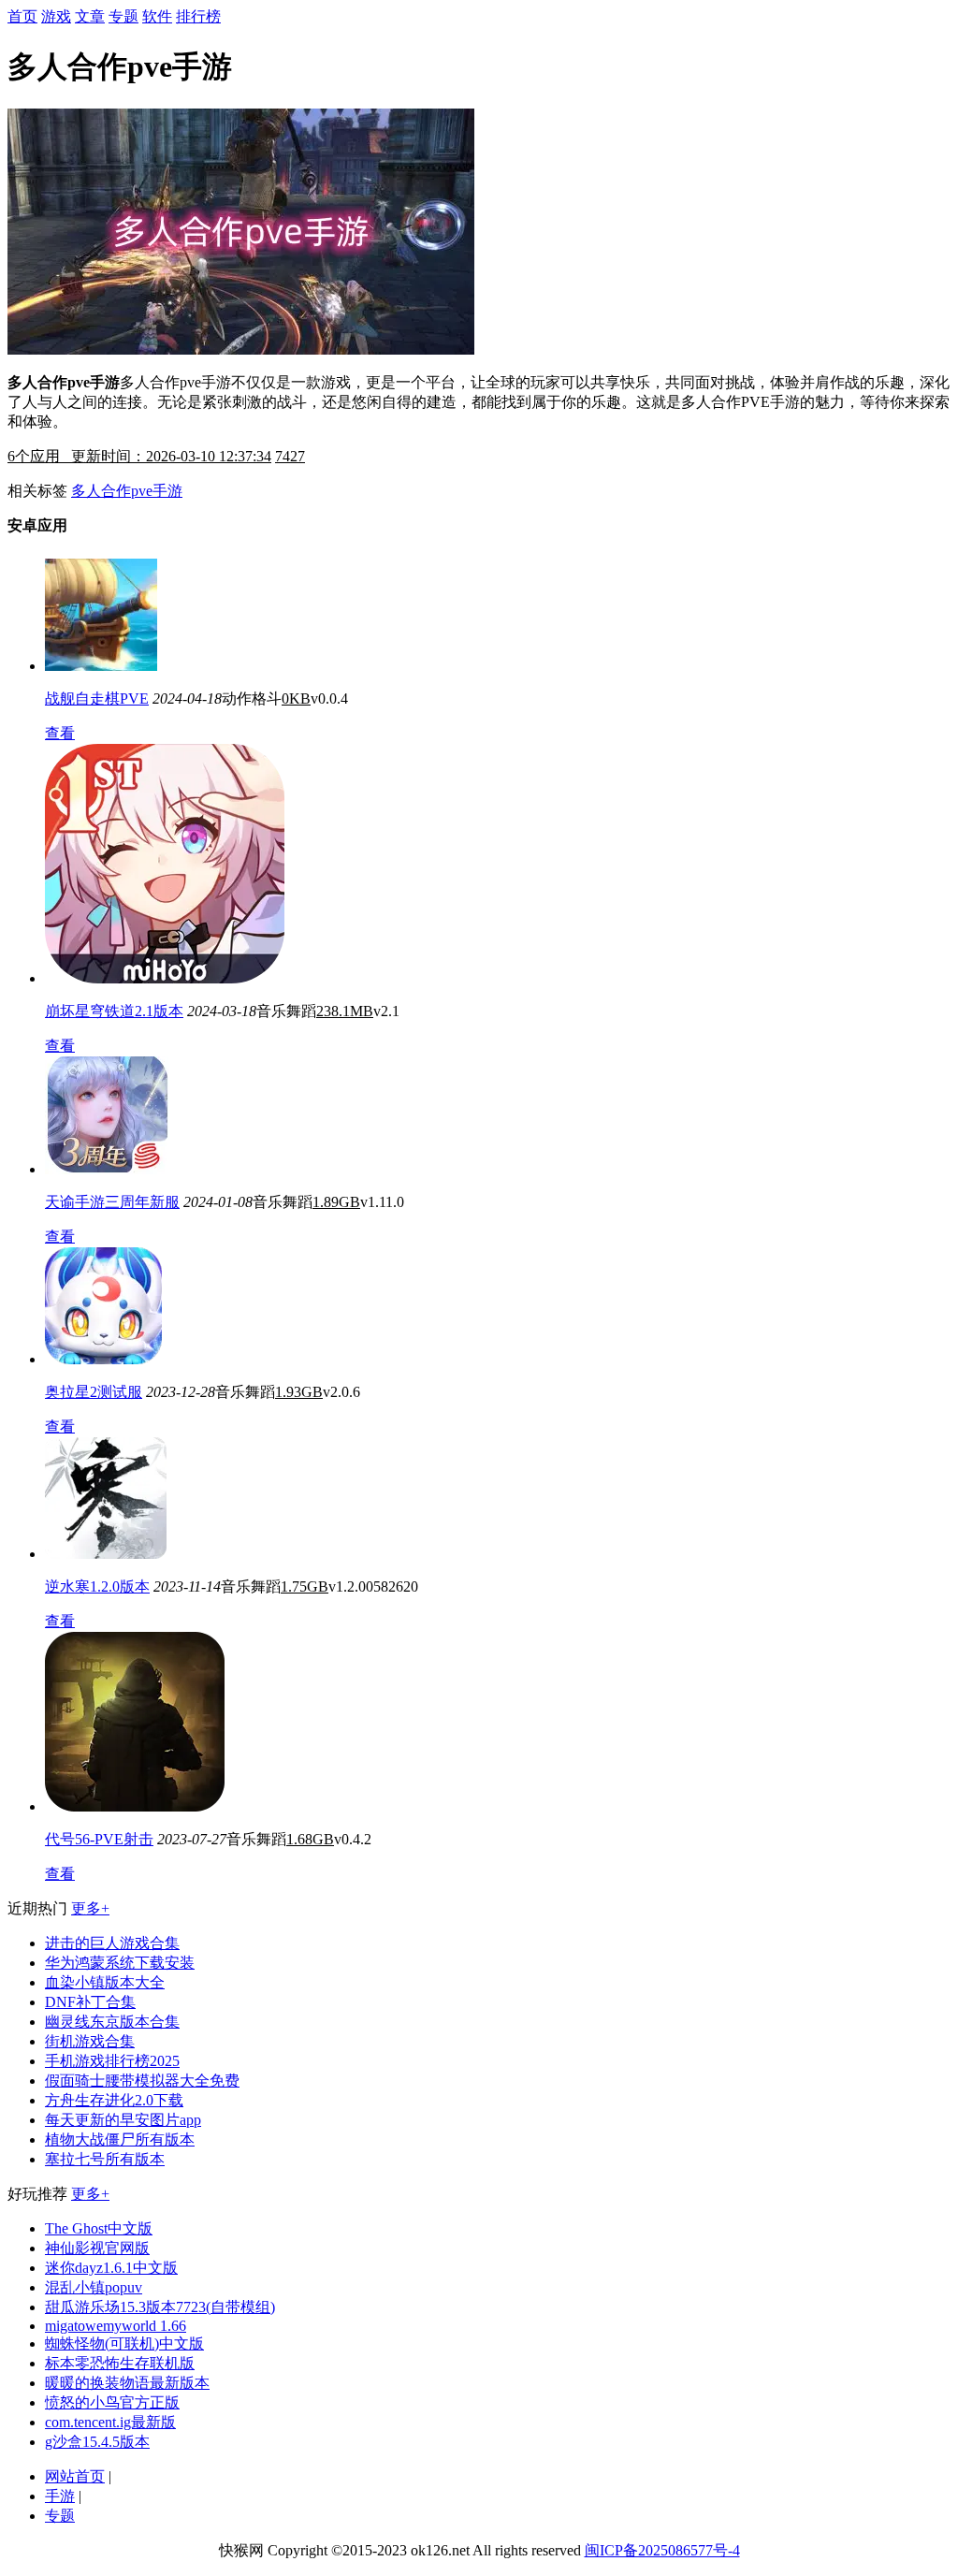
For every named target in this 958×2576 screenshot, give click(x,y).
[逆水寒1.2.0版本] (106, 1554)
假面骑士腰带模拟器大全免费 (142, 2081)
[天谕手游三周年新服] (107, 1169)
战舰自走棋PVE (97, 699)
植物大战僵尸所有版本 (120, 2139)
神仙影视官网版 (97, 2248)
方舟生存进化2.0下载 (114, 2100)
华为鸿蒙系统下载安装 (120, 1963)
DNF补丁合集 (90, 2002)
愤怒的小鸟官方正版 (112, 2402)
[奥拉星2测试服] (103, 1359)
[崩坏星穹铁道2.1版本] (165, 978)
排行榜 (198, 16)
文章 (90, 16)
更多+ (90, 1908)
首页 (22, 16)
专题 (123, 16)
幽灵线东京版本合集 (112, 2022)
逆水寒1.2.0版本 (97, 1586)
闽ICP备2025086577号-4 (662, 2550)
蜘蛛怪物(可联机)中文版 (124, 2343)
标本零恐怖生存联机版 (120, 2363)
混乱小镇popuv (94, 2287)
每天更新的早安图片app (123, 2120)
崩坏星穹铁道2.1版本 (114, 1011)
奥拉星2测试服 (94, 1392)
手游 (60, 2496)
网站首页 (75, 2476)
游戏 (56, 16)
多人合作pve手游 (127, 491)
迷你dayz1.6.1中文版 (111, 2268)
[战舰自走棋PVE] (101, 666)
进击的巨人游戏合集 (112, 1943)
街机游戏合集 (90, 2041)
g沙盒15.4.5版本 (97, 2442)
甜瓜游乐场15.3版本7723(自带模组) (160, 2307)
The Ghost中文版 (99, 2228)
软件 (157, 16)
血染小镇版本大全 (105, 1982)
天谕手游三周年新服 (112, 1202)
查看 (60, 733)
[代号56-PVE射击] (135, 1806)
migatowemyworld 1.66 (116, 2326)
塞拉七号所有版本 (105, 2159)
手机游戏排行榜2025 (112, 2061)
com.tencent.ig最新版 (110, 2422)
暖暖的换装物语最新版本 (127, 2383)
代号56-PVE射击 (99, 1839)
